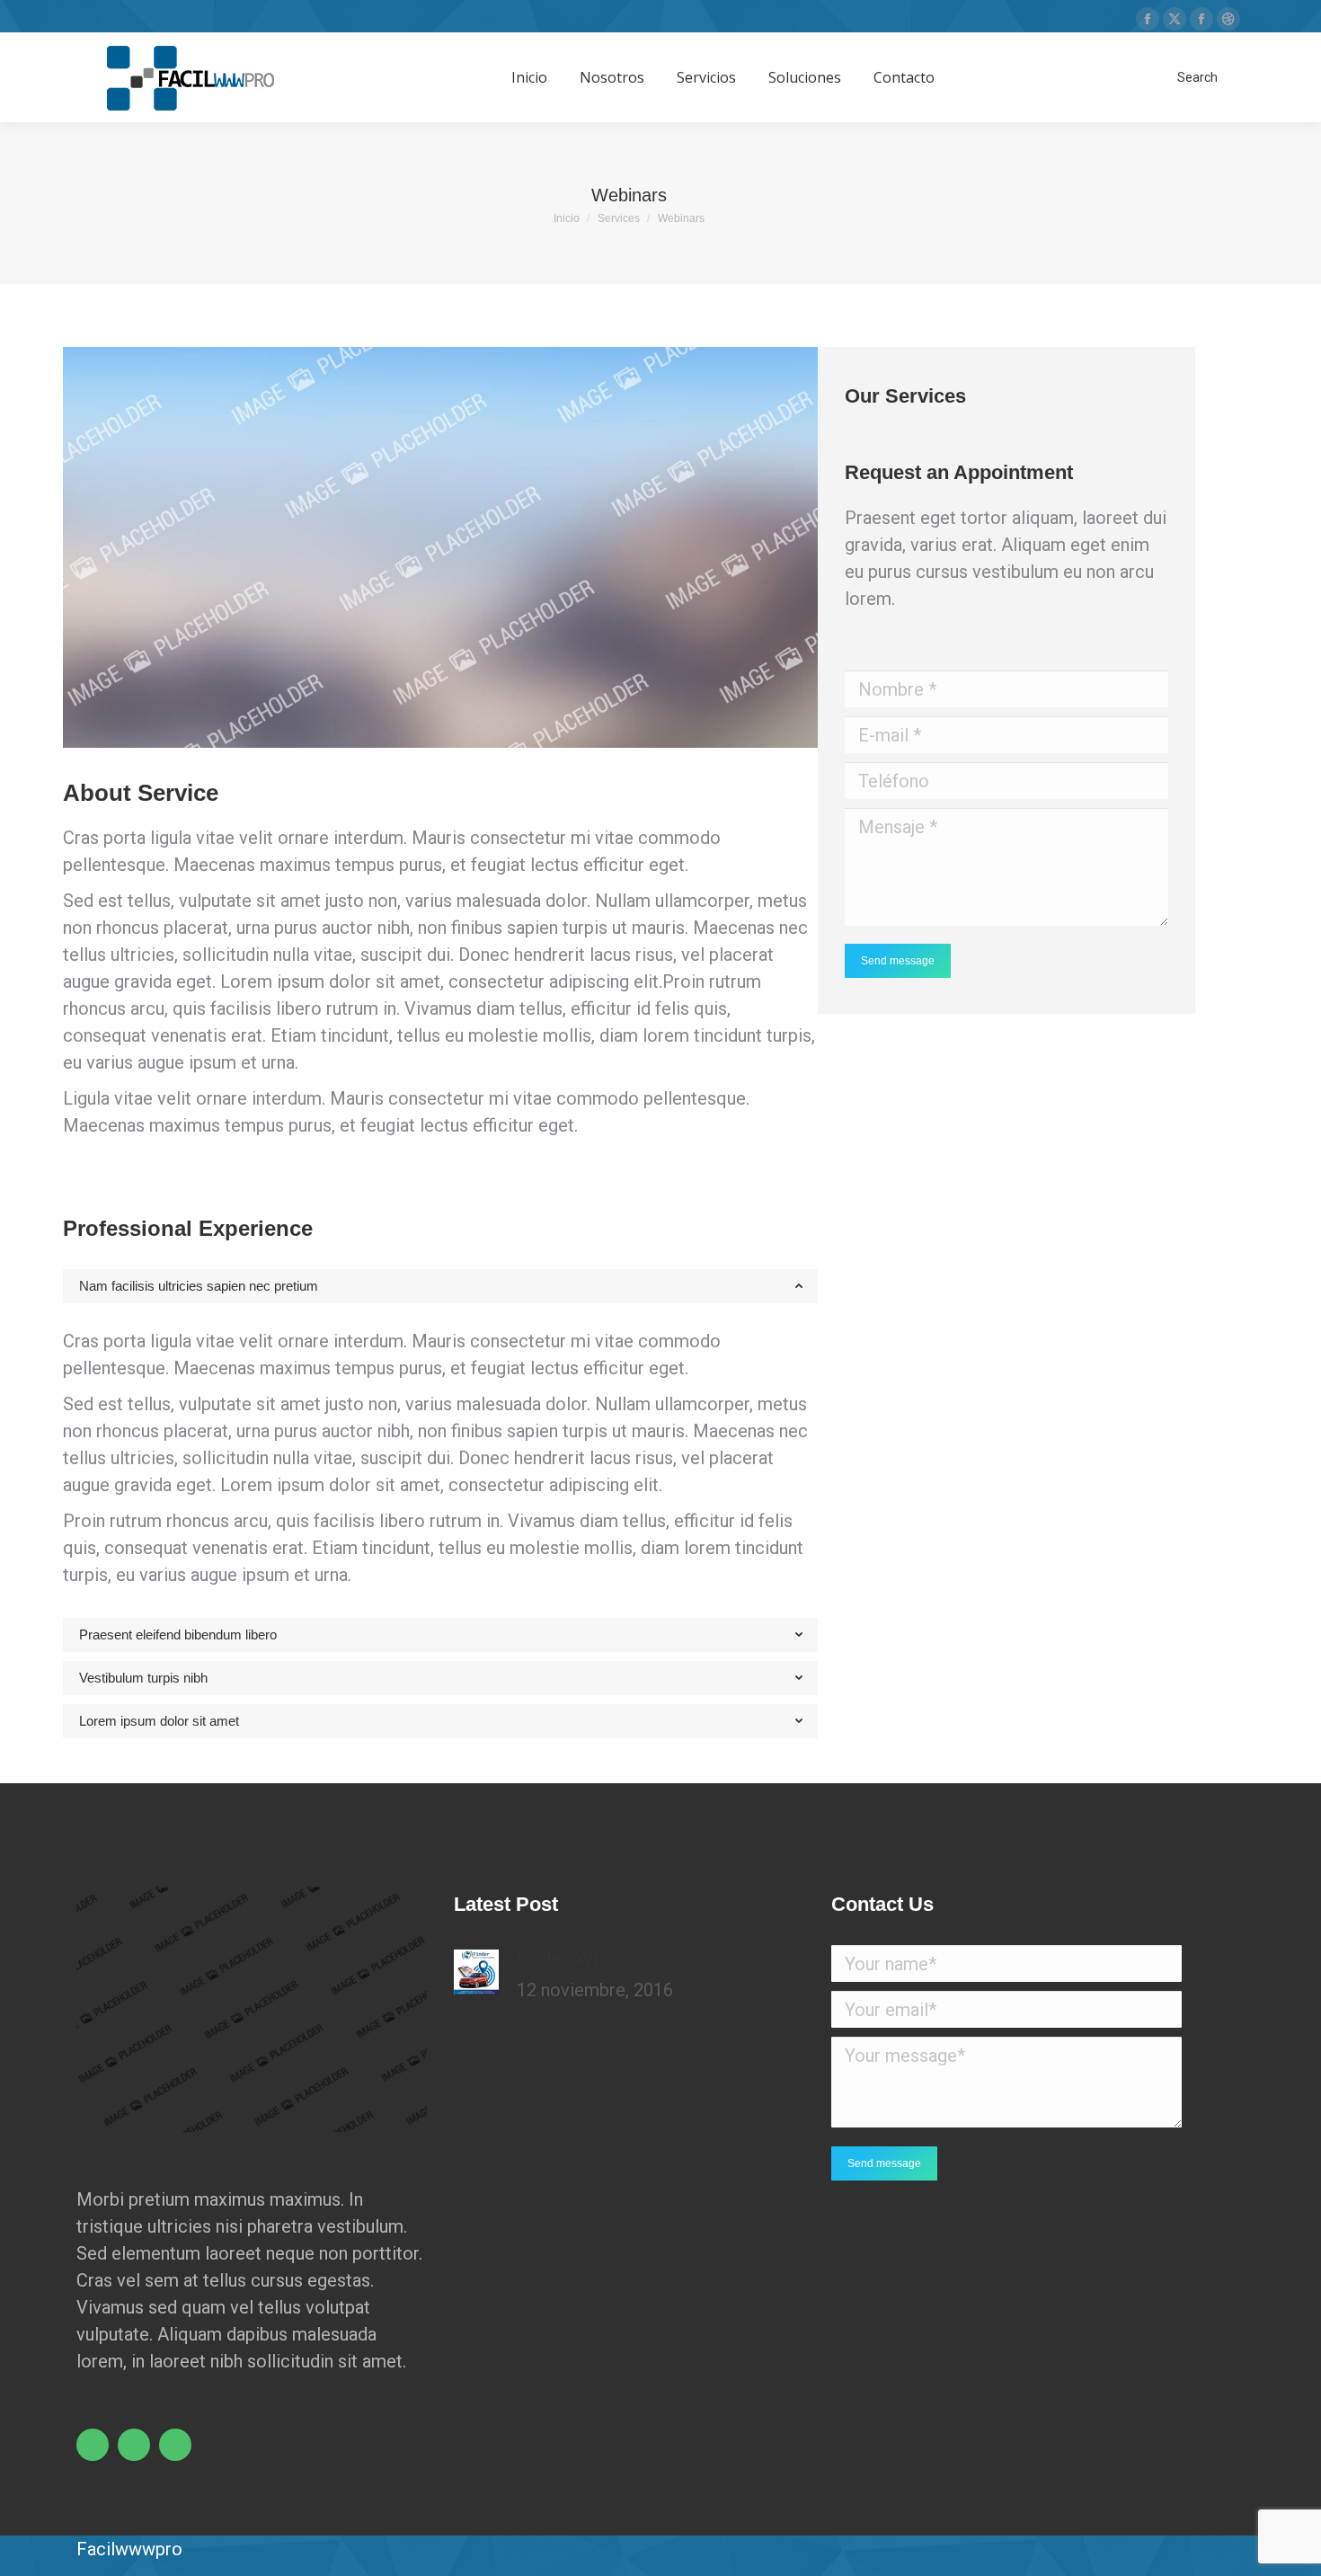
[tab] (440, 1286)
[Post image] (476, 1972)
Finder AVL (560, 1959)
